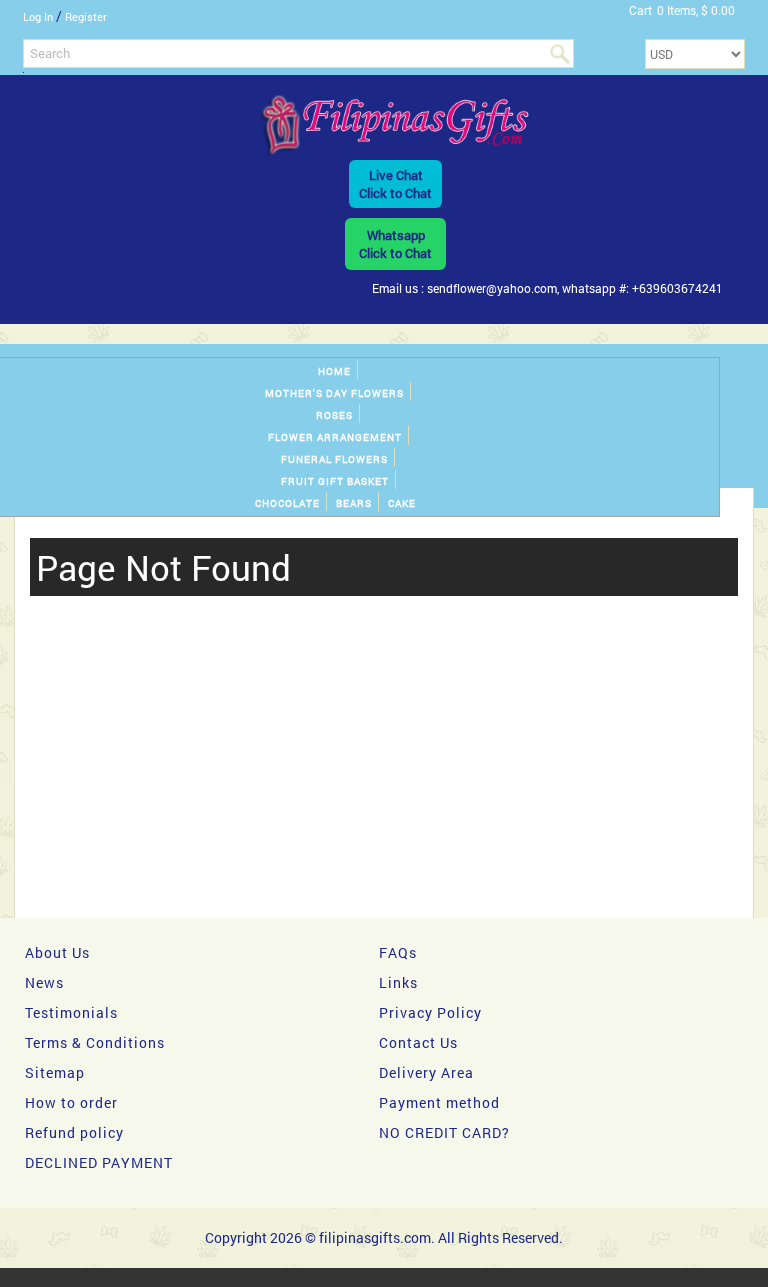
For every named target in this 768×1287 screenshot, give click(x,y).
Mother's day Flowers (334, 393)
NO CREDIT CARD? (444, 1132)
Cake (402, 503)
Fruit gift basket (335, 481)
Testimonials (71, 1012)
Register (86, 16)
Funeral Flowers (334, 459)
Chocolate (287, 503)
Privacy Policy (430, 1012)
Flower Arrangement (335, 437)
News (44, 982)
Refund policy (74, 1132)
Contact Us (418, 1042)
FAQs (398, 952)
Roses (334, 415)
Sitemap (55, 1072)
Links (398, 982)
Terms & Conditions (95, 1042)
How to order (71, 1102)
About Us (57, 952)
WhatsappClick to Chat (395, 244)
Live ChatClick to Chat (395, 184)
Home (334, 371)
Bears (354, 503)
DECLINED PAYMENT (99, 1162)
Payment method (439, 1102)
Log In (38, 16)
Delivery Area (426, 1072)
